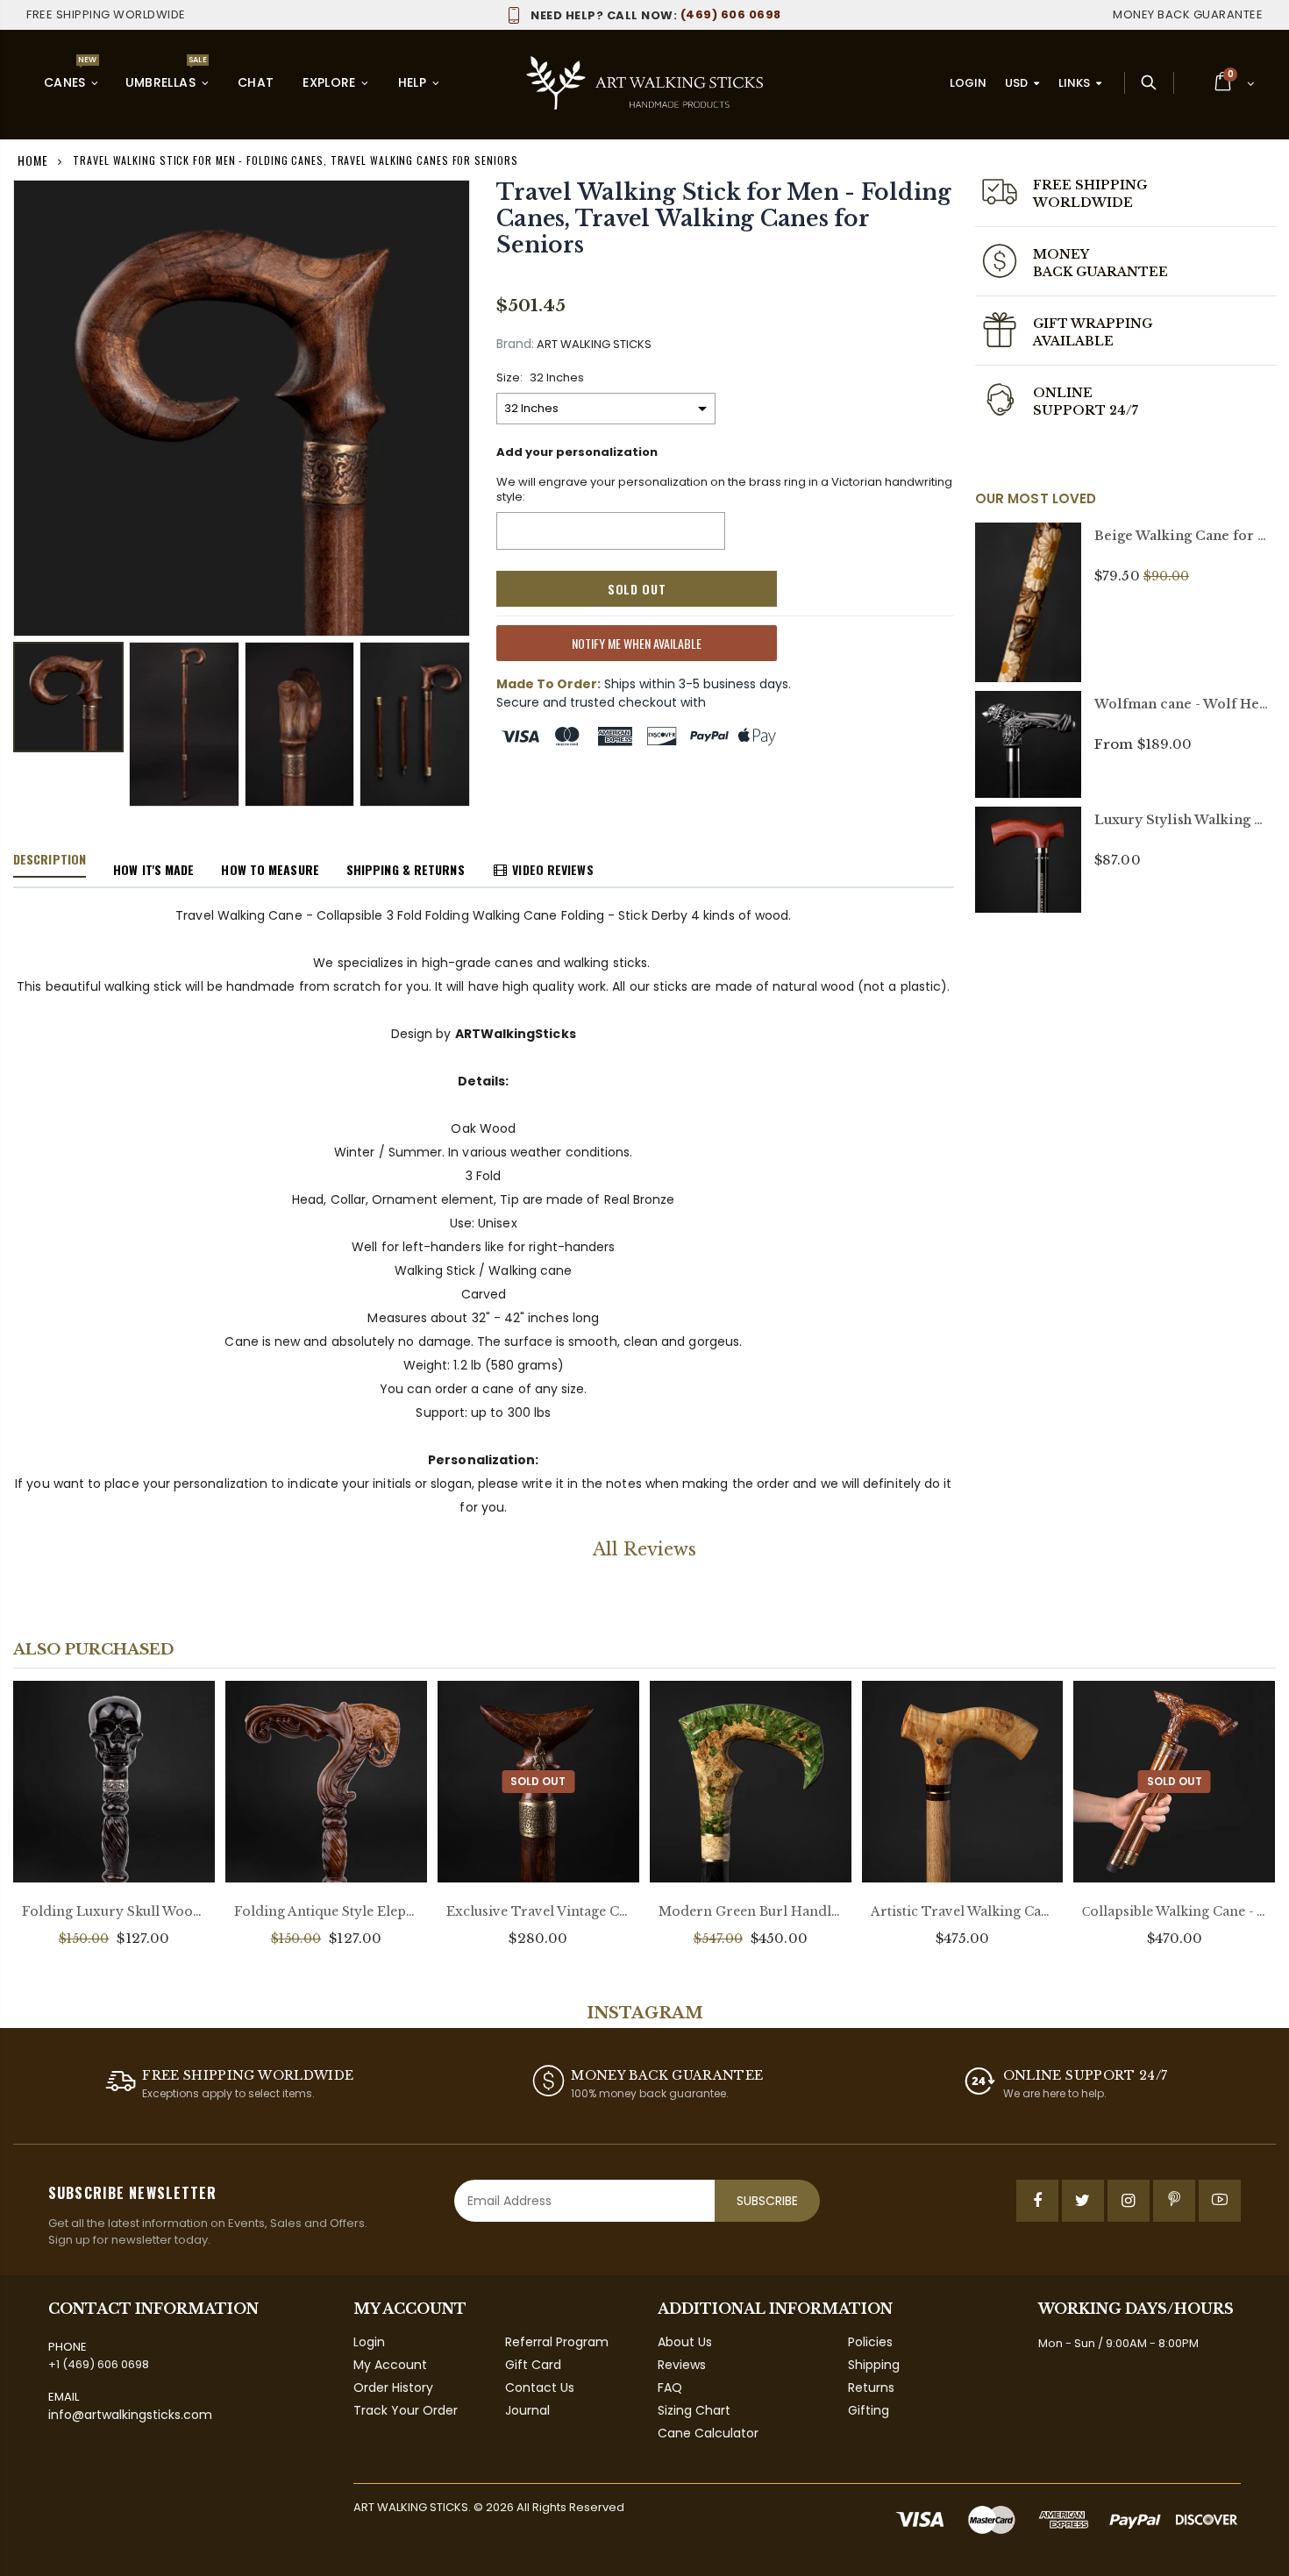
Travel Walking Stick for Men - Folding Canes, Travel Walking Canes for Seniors (724, 219)
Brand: (515, 344)
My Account (390, 2365)
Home (33, 160)
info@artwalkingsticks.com (130, 2415)
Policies (870, 2342)
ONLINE (1063, 393)
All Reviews (644, 1549)
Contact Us (540, 2387)
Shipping (874, 2365)
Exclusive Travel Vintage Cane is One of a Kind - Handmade (538, 1911)
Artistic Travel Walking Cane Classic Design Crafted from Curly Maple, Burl (963, 1911)
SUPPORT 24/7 (1086, 410)
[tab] (50, 860)
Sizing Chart (694, 2410)
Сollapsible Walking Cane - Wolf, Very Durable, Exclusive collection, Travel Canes (1174, 1911)
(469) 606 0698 (656, 14)
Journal (527, 2410)
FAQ (670, 2387)
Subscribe (767, 2201)
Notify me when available (637, 643)
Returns (871, 2387)
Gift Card (533, 2365)
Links (1074, 83)
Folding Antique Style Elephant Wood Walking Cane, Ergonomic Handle (326, 1911)
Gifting (869, 2410)
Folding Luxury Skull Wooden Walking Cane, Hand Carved (114, 1911)
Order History (393, 2387)
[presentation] (32, 712)
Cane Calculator (708, 2433)
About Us (685, 2342)
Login (968, 83)
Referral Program (557, 2342)
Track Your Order (406, 2410)
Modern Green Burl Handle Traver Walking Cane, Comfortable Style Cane (751, 1911)
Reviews (682, 2365)
